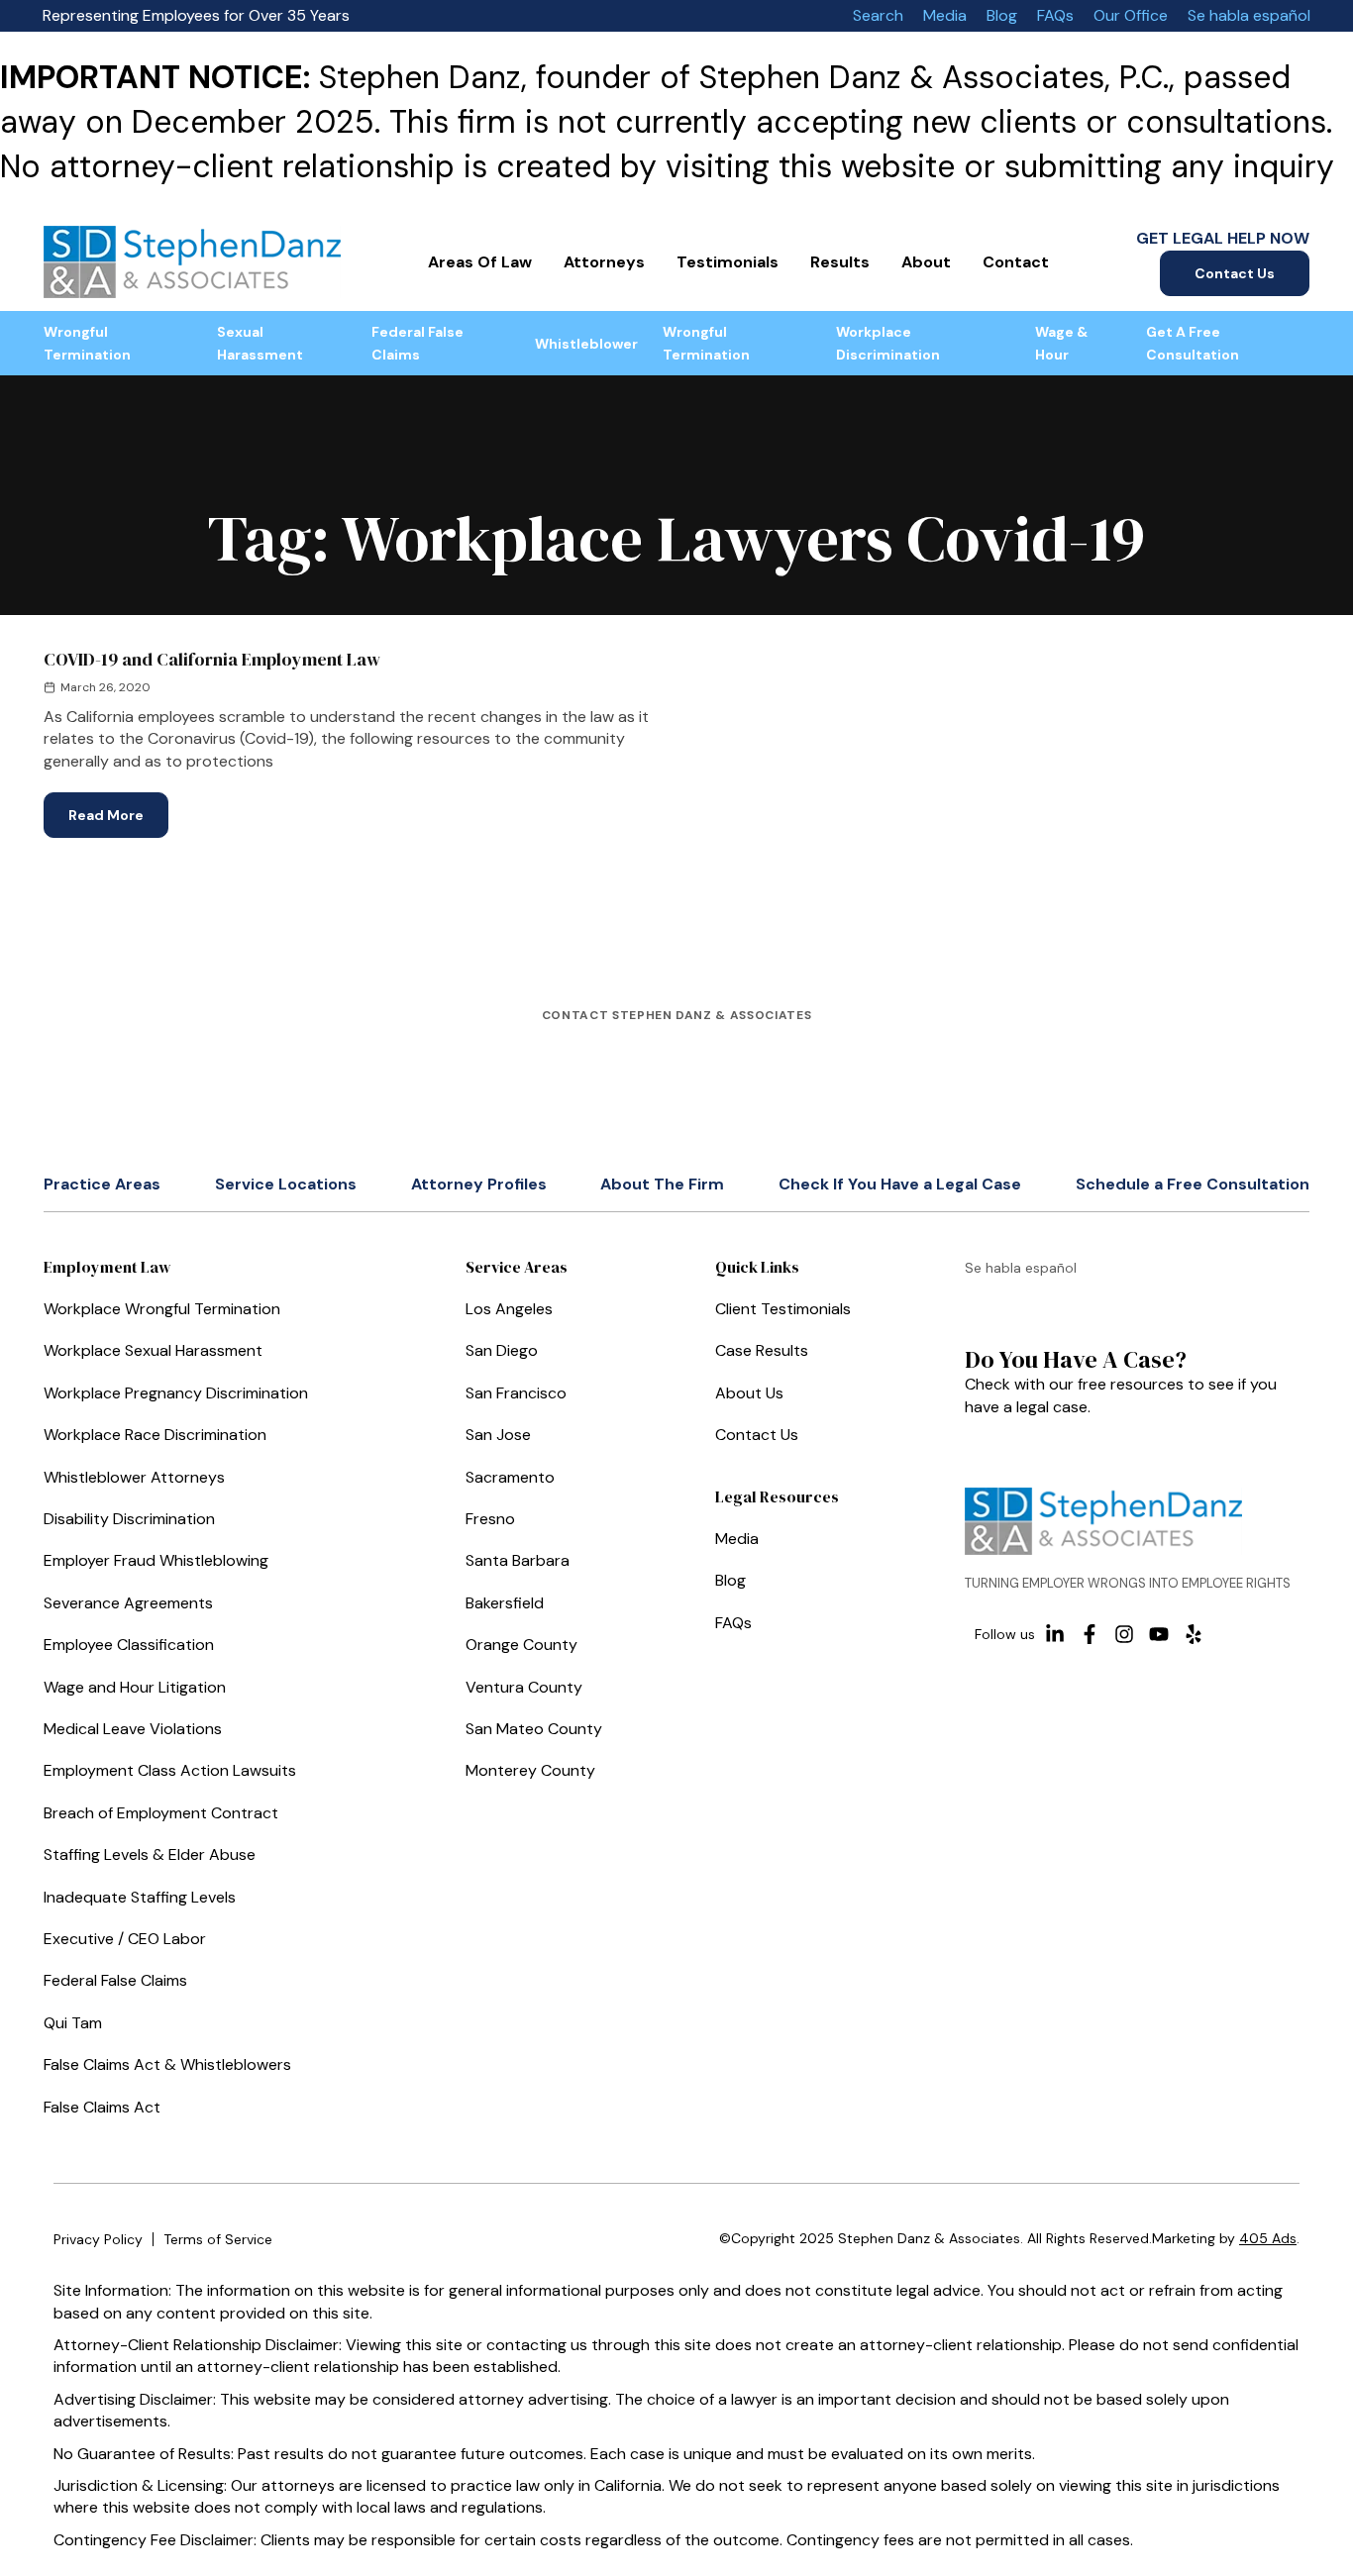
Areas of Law (480, 262)
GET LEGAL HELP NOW (1223, 238)
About (926, 262)
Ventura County (524, 1687)
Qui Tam (73, 2023)
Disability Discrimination (129, 1519)
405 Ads (1268, 2238)
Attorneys (604, 262)
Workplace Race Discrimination (155, 1435)
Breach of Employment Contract (161, 1813)
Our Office (1131, 15)
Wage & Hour (1061, 343)
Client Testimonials (783, 1309)
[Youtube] (1159, 1634)
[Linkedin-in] (1055, 1634)
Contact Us (1235, 273)
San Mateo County (534, 1729)
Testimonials (728, 262)
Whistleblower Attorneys (134, 1477)
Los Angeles (509, 1309)
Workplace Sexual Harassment (153, 1350)
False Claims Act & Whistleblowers (167, 2064)
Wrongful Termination (87, 343)
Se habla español (1249, 15)
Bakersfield (505, 1603)
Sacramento (510, 1477)
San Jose (498, 1435)
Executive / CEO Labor (125, 1939)
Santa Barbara (518, 1560)
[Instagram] (1124, 1634)
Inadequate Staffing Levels (140, 1897)
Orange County (521, 1645)
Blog (1002, 15)
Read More (118, 808)
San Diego (502, 1350)
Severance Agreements (128, 1603)
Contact (1016, 262)
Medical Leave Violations (133, 1729)
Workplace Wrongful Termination (162, 1309)
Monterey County (530, 1770)
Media (945, 15)
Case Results (762, 1350)
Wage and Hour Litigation (135, 1687)
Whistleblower (586, 344)
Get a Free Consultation (1193, 343)
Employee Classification (129, 1645)
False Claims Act (102, 2107)
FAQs (1055, 15)
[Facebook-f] (1090, 1634)
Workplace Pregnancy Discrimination (176, 1393)
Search (878, 15)
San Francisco (516, 1393)
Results (840, 262)
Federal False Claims (417, 343)
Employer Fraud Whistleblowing (156, 1560)
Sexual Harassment (260, 343)
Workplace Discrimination (888, 343)
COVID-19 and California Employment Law (212, 659)
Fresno (490, 1519)
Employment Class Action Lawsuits (170, 1770)
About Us (749, 1393)
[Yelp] (1194, 1634)
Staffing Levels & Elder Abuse (150, 1855)
